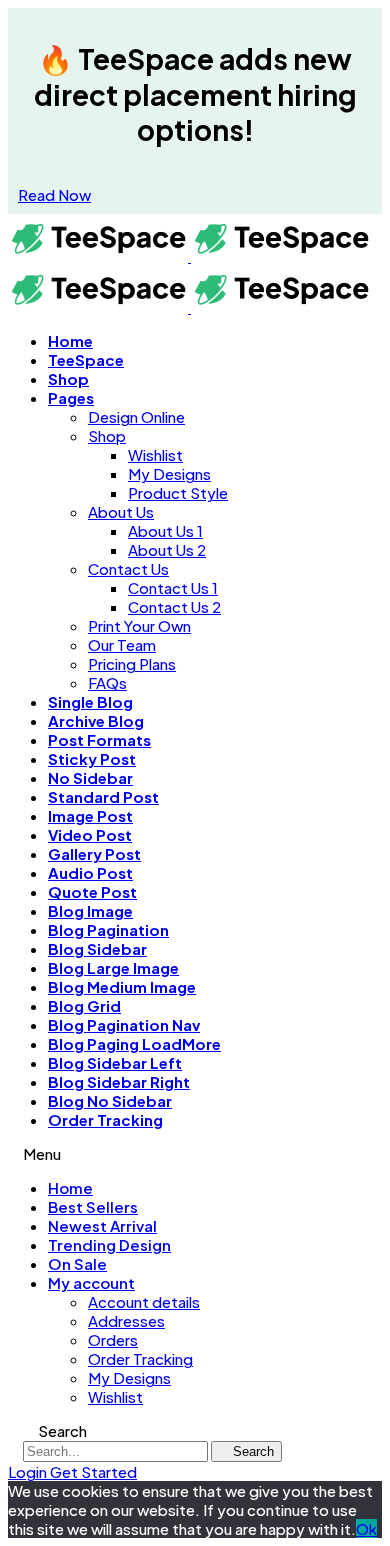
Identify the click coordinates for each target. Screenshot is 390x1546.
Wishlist (155, 454)
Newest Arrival (102, 1225)
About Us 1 (165, 530)
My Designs (169, 473)
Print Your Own (139, 625)
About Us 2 (167, 549)
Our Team (122, 644)
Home (70, 1187)
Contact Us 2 (174, 606)
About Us (121, 511)
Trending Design (109, 1244)
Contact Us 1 (173, 587)
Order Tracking (105, 1119)
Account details (144, 1301)
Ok (366, 1528)
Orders (113, 1339)
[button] (54, 194)
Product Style (178, 492)
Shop (107, 435)
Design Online (136, 416)
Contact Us (128, 568)
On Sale (77, 1263)
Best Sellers (93, 1206)
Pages (71, 397)
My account (91, 1282)
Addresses (126, 1320)
